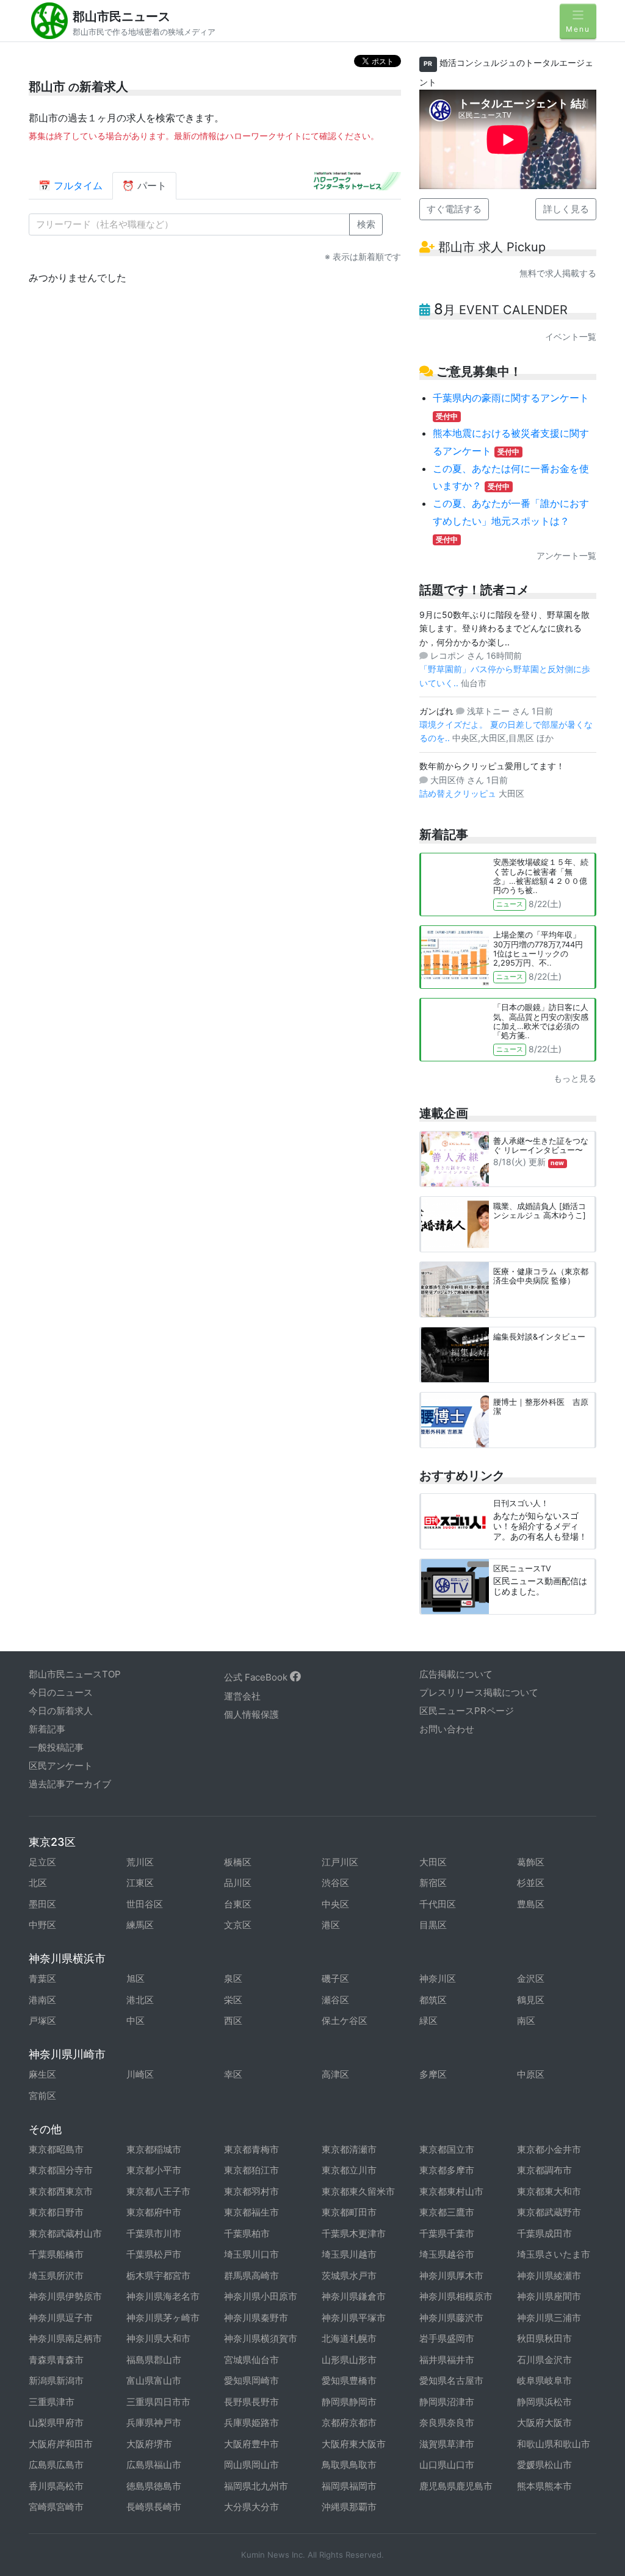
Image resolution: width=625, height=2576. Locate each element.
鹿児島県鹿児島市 (456, 2486)
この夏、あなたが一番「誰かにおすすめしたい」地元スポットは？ (511, 521)
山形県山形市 (349, 2360)
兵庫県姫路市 (251, 2423)
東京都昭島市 (56, 2149)
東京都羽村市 (251, 2191)
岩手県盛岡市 (447, 2338)
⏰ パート (144, 185)
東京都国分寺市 (61, 2170)
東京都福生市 (251, 2212)
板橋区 (238, 1862)
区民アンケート (61, 1766)
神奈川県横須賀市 (261, 2338)
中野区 (42, 1925)
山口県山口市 (447, 2465)
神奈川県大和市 (158, 2338)
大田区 (433, 1862)
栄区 (233, 2000)
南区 (526, 2021)
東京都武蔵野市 (549, 2212)
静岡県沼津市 (447, 2402)
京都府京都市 (349, 2423)
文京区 (238, 1925)
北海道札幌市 (349, 2338)
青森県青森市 (56, 2360)
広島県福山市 (154, 2465)
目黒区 (433, 1925)
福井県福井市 (447, 2360)
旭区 (135, 1979)
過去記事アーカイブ (70, 1784)
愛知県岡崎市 (251, 2380)
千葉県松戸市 (154, 2254)
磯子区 (335, 1979)
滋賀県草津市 (447, 2444)
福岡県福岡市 (349, 2486)
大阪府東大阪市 (354, 2444)
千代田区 (438, 1904)
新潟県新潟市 (56, 2380)
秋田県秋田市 (544, 2338)
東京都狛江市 (251, 2170)
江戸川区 (340, 1862)
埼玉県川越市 (349, 2254)
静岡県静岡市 (349, 2402)
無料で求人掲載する (558, 273)
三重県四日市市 (158, 2402)
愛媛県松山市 (544, 2465)
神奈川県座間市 (549, 2296)
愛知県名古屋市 (451, 2380)
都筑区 (433, 2000)
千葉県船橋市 (56, 2254)
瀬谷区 (335, 2000)
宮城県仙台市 (251, 2360)
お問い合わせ (447, 1729)
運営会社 (242, 1696)
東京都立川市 (349, 2170)
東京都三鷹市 (447, 2212)
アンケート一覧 (566, 555)
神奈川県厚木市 (451, 2276)
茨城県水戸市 (349, 2276)
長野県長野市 (251, 2402)
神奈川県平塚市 (354, 2318)
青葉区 (42, 1979)
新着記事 (47, 1729)
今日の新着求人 (61, 1711)
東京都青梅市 (251, 2149)
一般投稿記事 (56, 1747)
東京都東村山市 (451, 2191)
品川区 (238, 1883)
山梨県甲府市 (56, 2423)
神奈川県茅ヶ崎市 (163, 2318)
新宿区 (433, 1883)
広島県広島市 (56, 2465)
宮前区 (42, 2096)
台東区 (238, 1904)
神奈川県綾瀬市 (549, 2276)
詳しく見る (566, 209)
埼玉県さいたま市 (554, 2254)
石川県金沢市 (544, 2360)
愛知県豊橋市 (349, 2380)
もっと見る (575, 1078)
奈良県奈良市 (447, 2423)
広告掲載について (456, 1674)
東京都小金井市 (549, 2149)
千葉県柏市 (247, 2233)
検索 (366, 224)
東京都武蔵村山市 (65, 2233)
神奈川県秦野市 (256, 2318)
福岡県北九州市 (256, 2486)
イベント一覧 (571, 336)
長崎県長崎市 (154, 2507)
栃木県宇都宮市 (158, 2276)
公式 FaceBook (257, 1677)
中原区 (531, 2074)
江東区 (140, 1883)
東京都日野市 (56, 2212)
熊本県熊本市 (544, 2486)
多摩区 (433, 2074)
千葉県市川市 (154, 2233)
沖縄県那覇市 (349, 2507)
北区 (38, 1883)
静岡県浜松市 (544, 2402)
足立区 (42, 1862)
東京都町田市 (349, 2212)
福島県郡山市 (154, 2360)
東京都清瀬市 (349, 2149)
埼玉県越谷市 (447, 2254)
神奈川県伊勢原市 (65, 2296)
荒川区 (140, 1862)
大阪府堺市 (149, 2444)
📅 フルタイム (70, 185)
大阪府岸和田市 (61, 2444)
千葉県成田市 (544, 2233)
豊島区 (531, 1904)
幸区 (233, 2074)
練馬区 (140, 1925)
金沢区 (531, 1979)
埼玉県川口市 (251, 2254)
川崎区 (140, 2074)
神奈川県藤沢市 (451, 2318)
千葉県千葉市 (447, 2233)
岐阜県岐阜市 (544, 2380)
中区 (135, 2021)
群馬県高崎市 (251, 2276)
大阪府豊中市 (251, 2444)
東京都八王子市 (158, 2191)
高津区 (335, 2074)
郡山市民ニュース (121, 16)
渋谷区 (335, 1883)
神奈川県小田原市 (261, 2296)
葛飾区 (531, 1862)
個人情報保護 (251, 1714)
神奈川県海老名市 (163, 2296)
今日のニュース (61, 1692)
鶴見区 (531, 2000)
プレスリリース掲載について (479, 1692)
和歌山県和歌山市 (554, 2444)
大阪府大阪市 (544, 2423)
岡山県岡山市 (251, 2465)
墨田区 (42, 1904)
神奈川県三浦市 (549, 2318)
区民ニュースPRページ (467, 1711)
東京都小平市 (154, 2170)
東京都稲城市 (154, 2149)
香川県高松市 (56, 2486)
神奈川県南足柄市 (65, 2338)
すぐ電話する (454, 209)
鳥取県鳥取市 (349, 2465)
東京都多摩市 (447, 2170)
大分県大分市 (251, 2507)
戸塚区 (42, 2021)
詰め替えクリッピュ (459, 793)
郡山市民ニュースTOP (75, 1674)
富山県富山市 (154, 2380)
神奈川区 (438, 1979)
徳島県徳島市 (154, 2486)
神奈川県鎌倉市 (354, 2296)
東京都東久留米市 (358, 2191)
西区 (233, 2021)
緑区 (428, 2021)
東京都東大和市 (549, 2191)
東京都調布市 (544, 2170)
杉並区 (531, 1883)
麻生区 (42, 2074)
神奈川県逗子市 (61, 2318)
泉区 (233, 1979)
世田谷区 (145, 1904)
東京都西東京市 (61, 2191)
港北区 (140, 2000)
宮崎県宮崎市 (56, 2507)
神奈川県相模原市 (456, 2296)
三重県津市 (52, 2402)
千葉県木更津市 (354, 2233)
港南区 (42, 2000)
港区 (331, 1925)
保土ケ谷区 (345, 2021)
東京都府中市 (154, 2212)
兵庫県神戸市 (154, 2423)
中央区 (335, 1904)
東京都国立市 (447, 2149)
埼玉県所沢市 (56, 2276)
